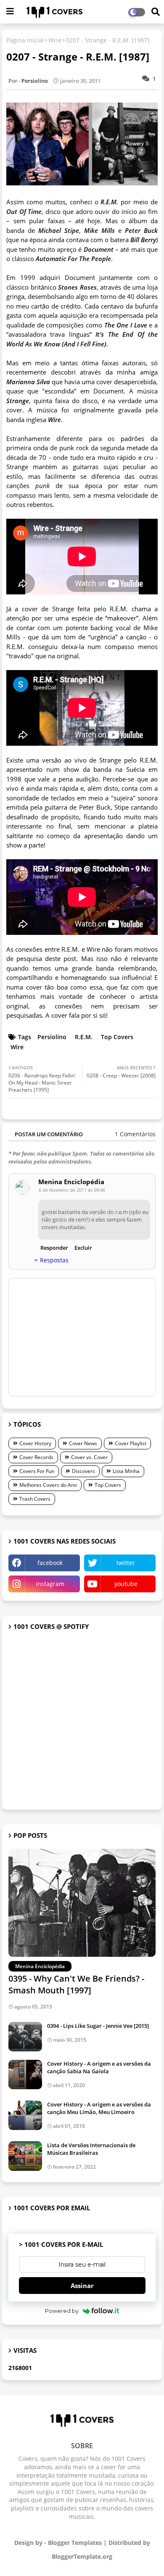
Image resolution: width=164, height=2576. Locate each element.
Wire (55, 40)
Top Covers (117, 1037)
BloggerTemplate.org (82, 2556)
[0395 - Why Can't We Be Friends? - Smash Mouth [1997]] (82, 1903)
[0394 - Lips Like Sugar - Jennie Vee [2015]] (25, 2037)
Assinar (82, 2286)
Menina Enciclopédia (71, 1182)
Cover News (83, 1443)
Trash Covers (35, 1499)
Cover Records (36, 1457)
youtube (126, 1584)
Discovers (83, 1471)
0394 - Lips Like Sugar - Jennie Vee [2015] (98, 2026)
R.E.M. (84, 1037)
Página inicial (25, 40)
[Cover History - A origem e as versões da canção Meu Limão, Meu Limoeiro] (25, 2115)
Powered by (62, 2311)
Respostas (54, 1260)
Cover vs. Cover (89, 1457)
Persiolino (52, 1037)
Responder (54, 1248)
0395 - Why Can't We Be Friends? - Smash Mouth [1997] (76, 1984)
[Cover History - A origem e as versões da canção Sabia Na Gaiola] (25, 2075)
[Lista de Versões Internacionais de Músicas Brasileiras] (25, 2156)
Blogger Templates (75, 2543)
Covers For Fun (37, 1471)
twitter (126, 1563)
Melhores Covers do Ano (48, 1485)
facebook (50, 1563)
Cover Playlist (131, 1443)
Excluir (83, 1248)
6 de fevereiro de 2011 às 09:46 (72, 1190)
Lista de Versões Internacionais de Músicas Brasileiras (91, 2149)
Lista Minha (126, 1471)
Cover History (35, 1443)
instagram (50, 1584)
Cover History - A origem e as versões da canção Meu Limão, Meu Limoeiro (99, 2108)
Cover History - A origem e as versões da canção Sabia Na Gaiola (99, 2067)
